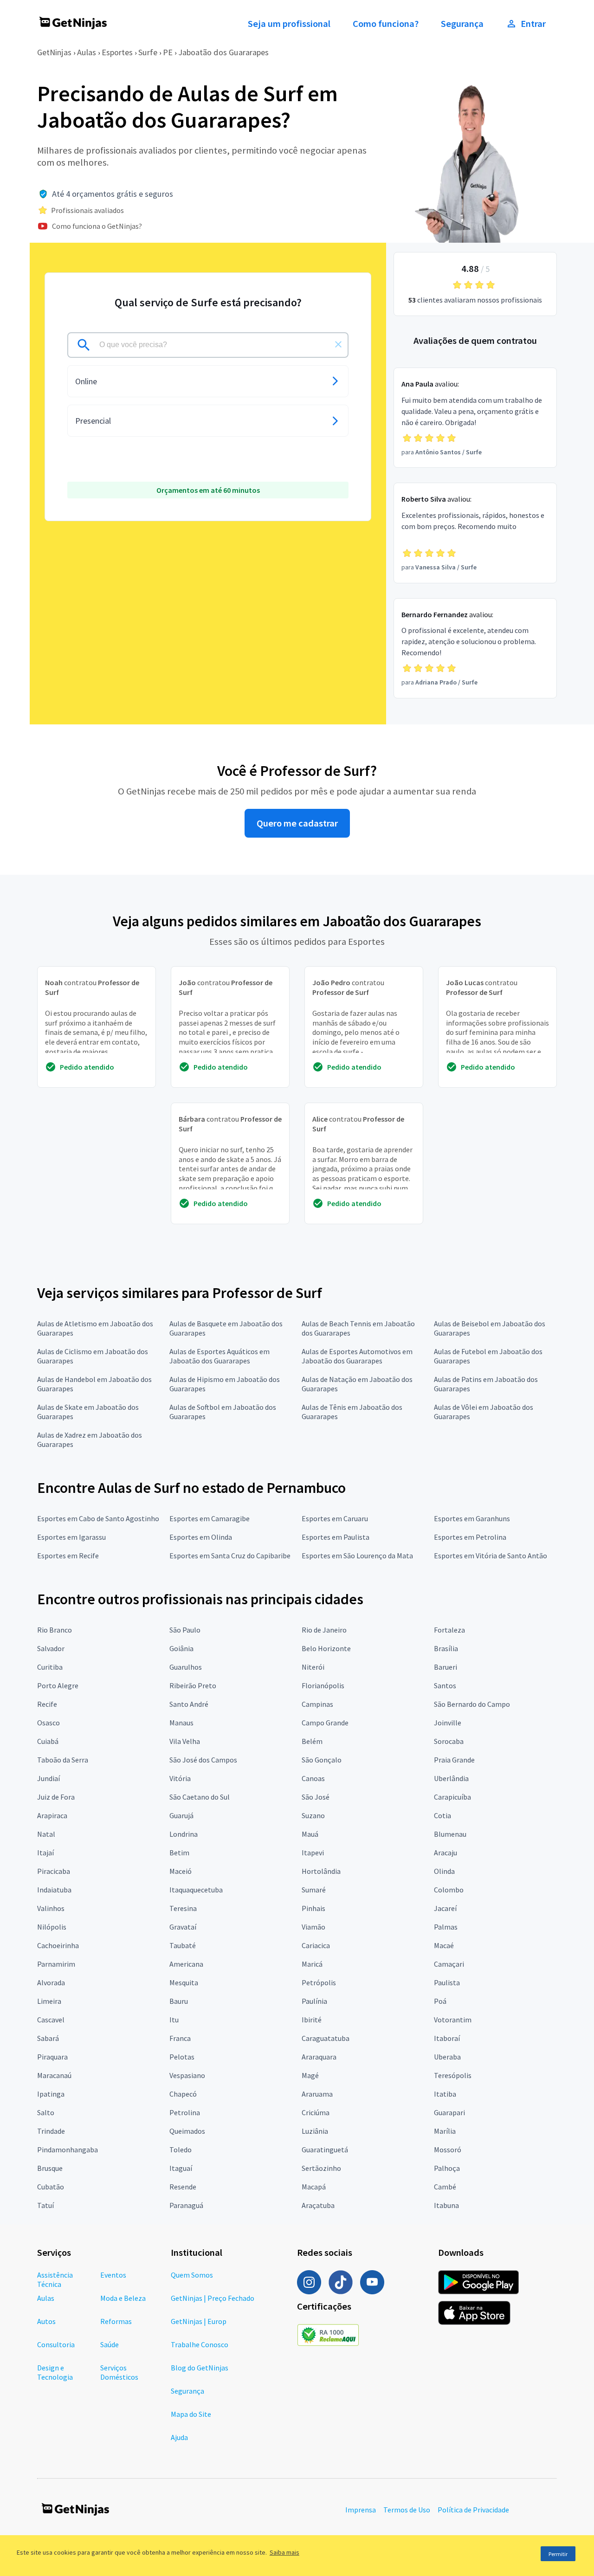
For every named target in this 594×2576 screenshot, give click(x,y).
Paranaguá (186, 2205)
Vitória (180, 1778)
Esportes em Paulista (336, 1537)
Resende (183, 2187)
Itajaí (45, 1853)
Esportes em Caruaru (335, 1518)
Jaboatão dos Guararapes (223, 52)
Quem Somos (192, 2275)
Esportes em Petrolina (470, 1537)
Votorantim (453, 2020)
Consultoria (56, 2344)
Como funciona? (386, 24)
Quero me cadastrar (297, 823)
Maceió (181, 1871)
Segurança (462, 24)
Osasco (48, 1723)
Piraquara (52, 2057)
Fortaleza (449, 1630)
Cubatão (51, 2187)
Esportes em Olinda (201, 1537)
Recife (47, 1704)
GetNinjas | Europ (199, 2321)
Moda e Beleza (123, 2298)
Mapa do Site (191, 2414)
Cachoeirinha (58, 1945)
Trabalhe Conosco (200, 2344)
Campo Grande (325, 1723)
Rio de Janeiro (324, 1630)
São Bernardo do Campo (472, 1704)
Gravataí (183, 1927)
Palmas (446, 1927)
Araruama (317, 2094)
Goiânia (181, 1648)
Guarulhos (186, 1667)
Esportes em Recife (68, 1556)
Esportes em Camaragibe (210, 1518)
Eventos (113, 2275)
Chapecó (183, 2094)
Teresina (183, 1908)
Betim (179, 1853)
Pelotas (182, 2057)
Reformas (116, 2321)
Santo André (189, 1704)
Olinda (444, 1871)
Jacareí (445, 1908)
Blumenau (450, 1834)
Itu (174, 2020)
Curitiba (50, 1667)
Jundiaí (48, 1778)
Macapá (314, 2187)
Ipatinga (51, 2094)
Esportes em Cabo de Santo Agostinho (98, 1518)
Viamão (313, 1927)
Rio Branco (55, 1630)
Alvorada (51, 1982)
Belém (312, 1741)
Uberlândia (451, 1778)
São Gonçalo (322, 1760)
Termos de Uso (407, 2510)
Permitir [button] (558, 2554)
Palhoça (447, 2168)
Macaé (444, 1945)
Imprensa (361, 2510)
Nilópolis (52, 1927)
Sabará (48, 2038)
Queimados (187, 2131)
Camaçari (449, 1964)
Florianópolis (323, 1685)
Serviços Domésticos (119, 2372)
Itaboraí (447, 2038)
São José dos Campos (203, 1760)
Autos (46, 2321)
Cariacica (316, 1945)
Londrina (184, 1834)
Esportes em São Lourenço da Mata (357, 1556)
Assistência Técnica (55, 2279)
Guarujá (181, 1815)
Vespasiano (187, 2075)
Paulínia (314, 2001)
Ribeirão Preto (193, 1685)
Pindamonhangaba (68, 2150)
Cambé (445, 2187)
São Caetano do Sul (200, 1797)
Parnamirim (56, 1964)
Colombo (449, 1890)
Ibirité (312, 2020)
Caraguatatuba (326, 2038)
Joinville (448, 1723)
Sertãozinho (321, 2168)
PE (168, 52)
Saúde (110, 2344)
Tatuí (45, 2205)
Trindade (51, 2131)
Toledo (181, 2150)
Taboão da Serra (63, 1760)
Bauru (179, 2001)
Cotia (442, 1815)
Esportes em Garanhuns (472, 1518)
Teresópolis (453, 2075)
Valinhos (51, 1908)
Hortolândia (321, 1871)
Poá (440, 2001)
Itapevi (313, 1853)
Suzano (313, 1815)
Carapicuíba (452, 1797)
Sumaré (314, 1890)
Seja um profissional (289, 24)
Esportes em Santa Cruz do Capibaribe (230, 1556)
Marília (445, 2131)
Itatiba (445, 2094)
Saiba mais (284, 2552)
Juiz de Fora (56, 1797)
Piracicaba (54, 1871)
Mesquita (184, 1982)
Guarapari (449, 2112)
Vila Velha (185, 1741)
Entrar (533, 24)
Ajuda (179, 2437)
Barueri (445, 1667)
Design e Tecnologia (55, 2372)
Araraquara (319, 2057)
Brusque (50, 2168)
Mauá (310, 1834)
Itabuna (446, 2205)
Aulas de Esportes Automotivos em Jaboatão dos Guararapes (357, 1356)
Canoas (313, 1778)
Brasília (446, 1648)
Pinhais (313, 1908)
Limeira (49, 2001)
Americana (186, 1964)
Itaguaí (181, 2168)
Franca (180, 2038)
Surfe (148, 52)
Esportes (117, 52)
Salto (46, 2112)
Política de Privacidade (473, 2510)
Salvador (51, 1648)
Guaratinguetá (325, 2150)
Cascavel (51, 2020)
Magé (310, 2075)
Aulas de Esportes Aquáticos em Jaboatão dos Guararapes (220, 1356)
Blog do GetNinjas (200, 2368)
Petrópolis (319, 1982)
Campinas (317, 1704)
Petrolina (185, 2112)
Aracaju (445, 1853)
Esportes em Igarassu (71, 1537)
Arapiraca (52, 1815)
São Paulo (185, 1630)
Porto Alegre (58, 1685)
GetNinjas (54, 52)
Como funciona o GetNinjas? (97, 226)
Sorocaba (449, 1741)
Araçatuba (318, 2205)
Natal (46, 1834)
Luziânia (315, 2131)
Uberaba (447, 2057)
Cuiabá (48, 1741)
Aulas (87, 52)
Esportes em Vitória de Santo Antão (491, 1556)
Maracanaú (54, 2075)
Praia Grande (454, 1760)
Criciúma (316, 2112)
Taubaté (183, 1945)
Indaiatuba (54, 1890)
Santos (445, 1685)
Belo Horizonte (326, 1648)
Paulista (447, 1982)
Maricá (312, 1964)
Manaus (181, 1723)
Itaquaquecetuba (196, 1890)
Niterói (313, 1667)
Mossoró (448, 2150)
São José (316, 1797)
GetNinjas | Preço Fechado (213, 2298)
